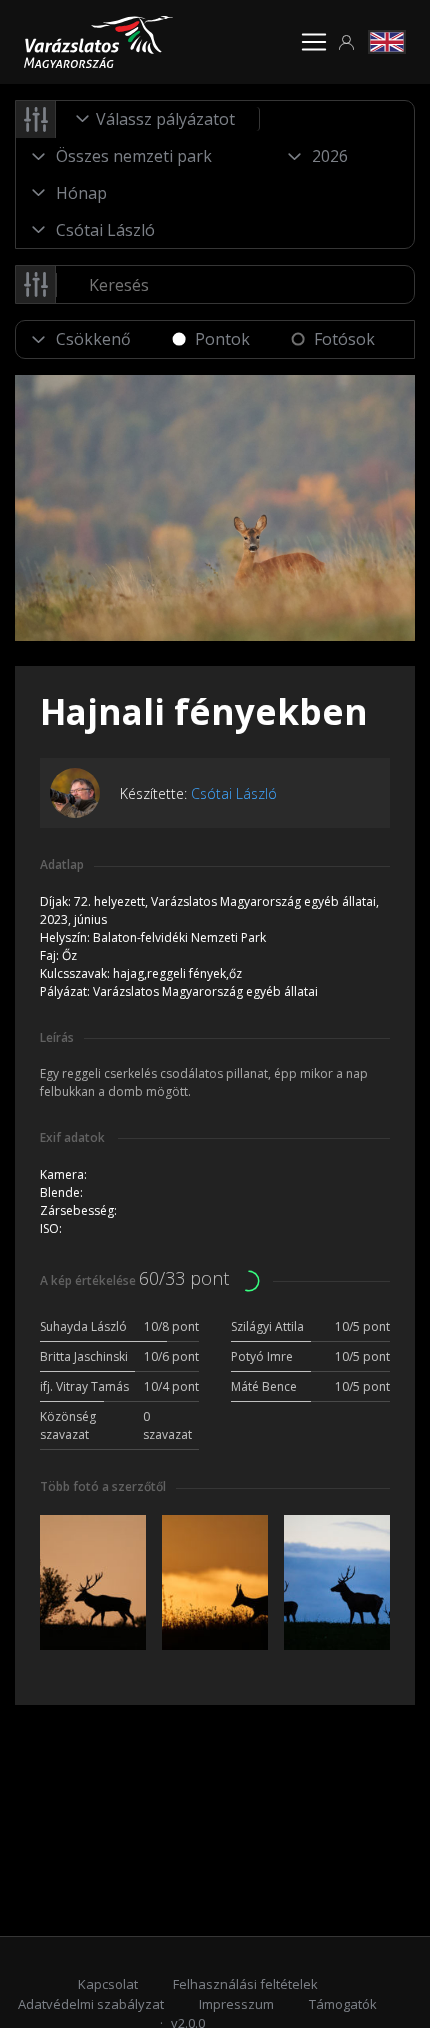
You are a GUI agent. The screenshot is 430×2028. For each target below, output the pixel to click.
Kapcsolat (108, 1984)
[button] (347, 42)
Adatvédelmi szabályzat (91, 2004)
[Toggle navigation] (314, 42)
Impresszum (236, 2004)
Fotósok (344, 339)
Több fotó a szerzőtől (103, 1486)
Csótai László (234, 793)
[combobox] (158, 119)
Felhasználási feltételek (245, 1984)
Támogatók (343, 2004)
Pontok (222, 339)
